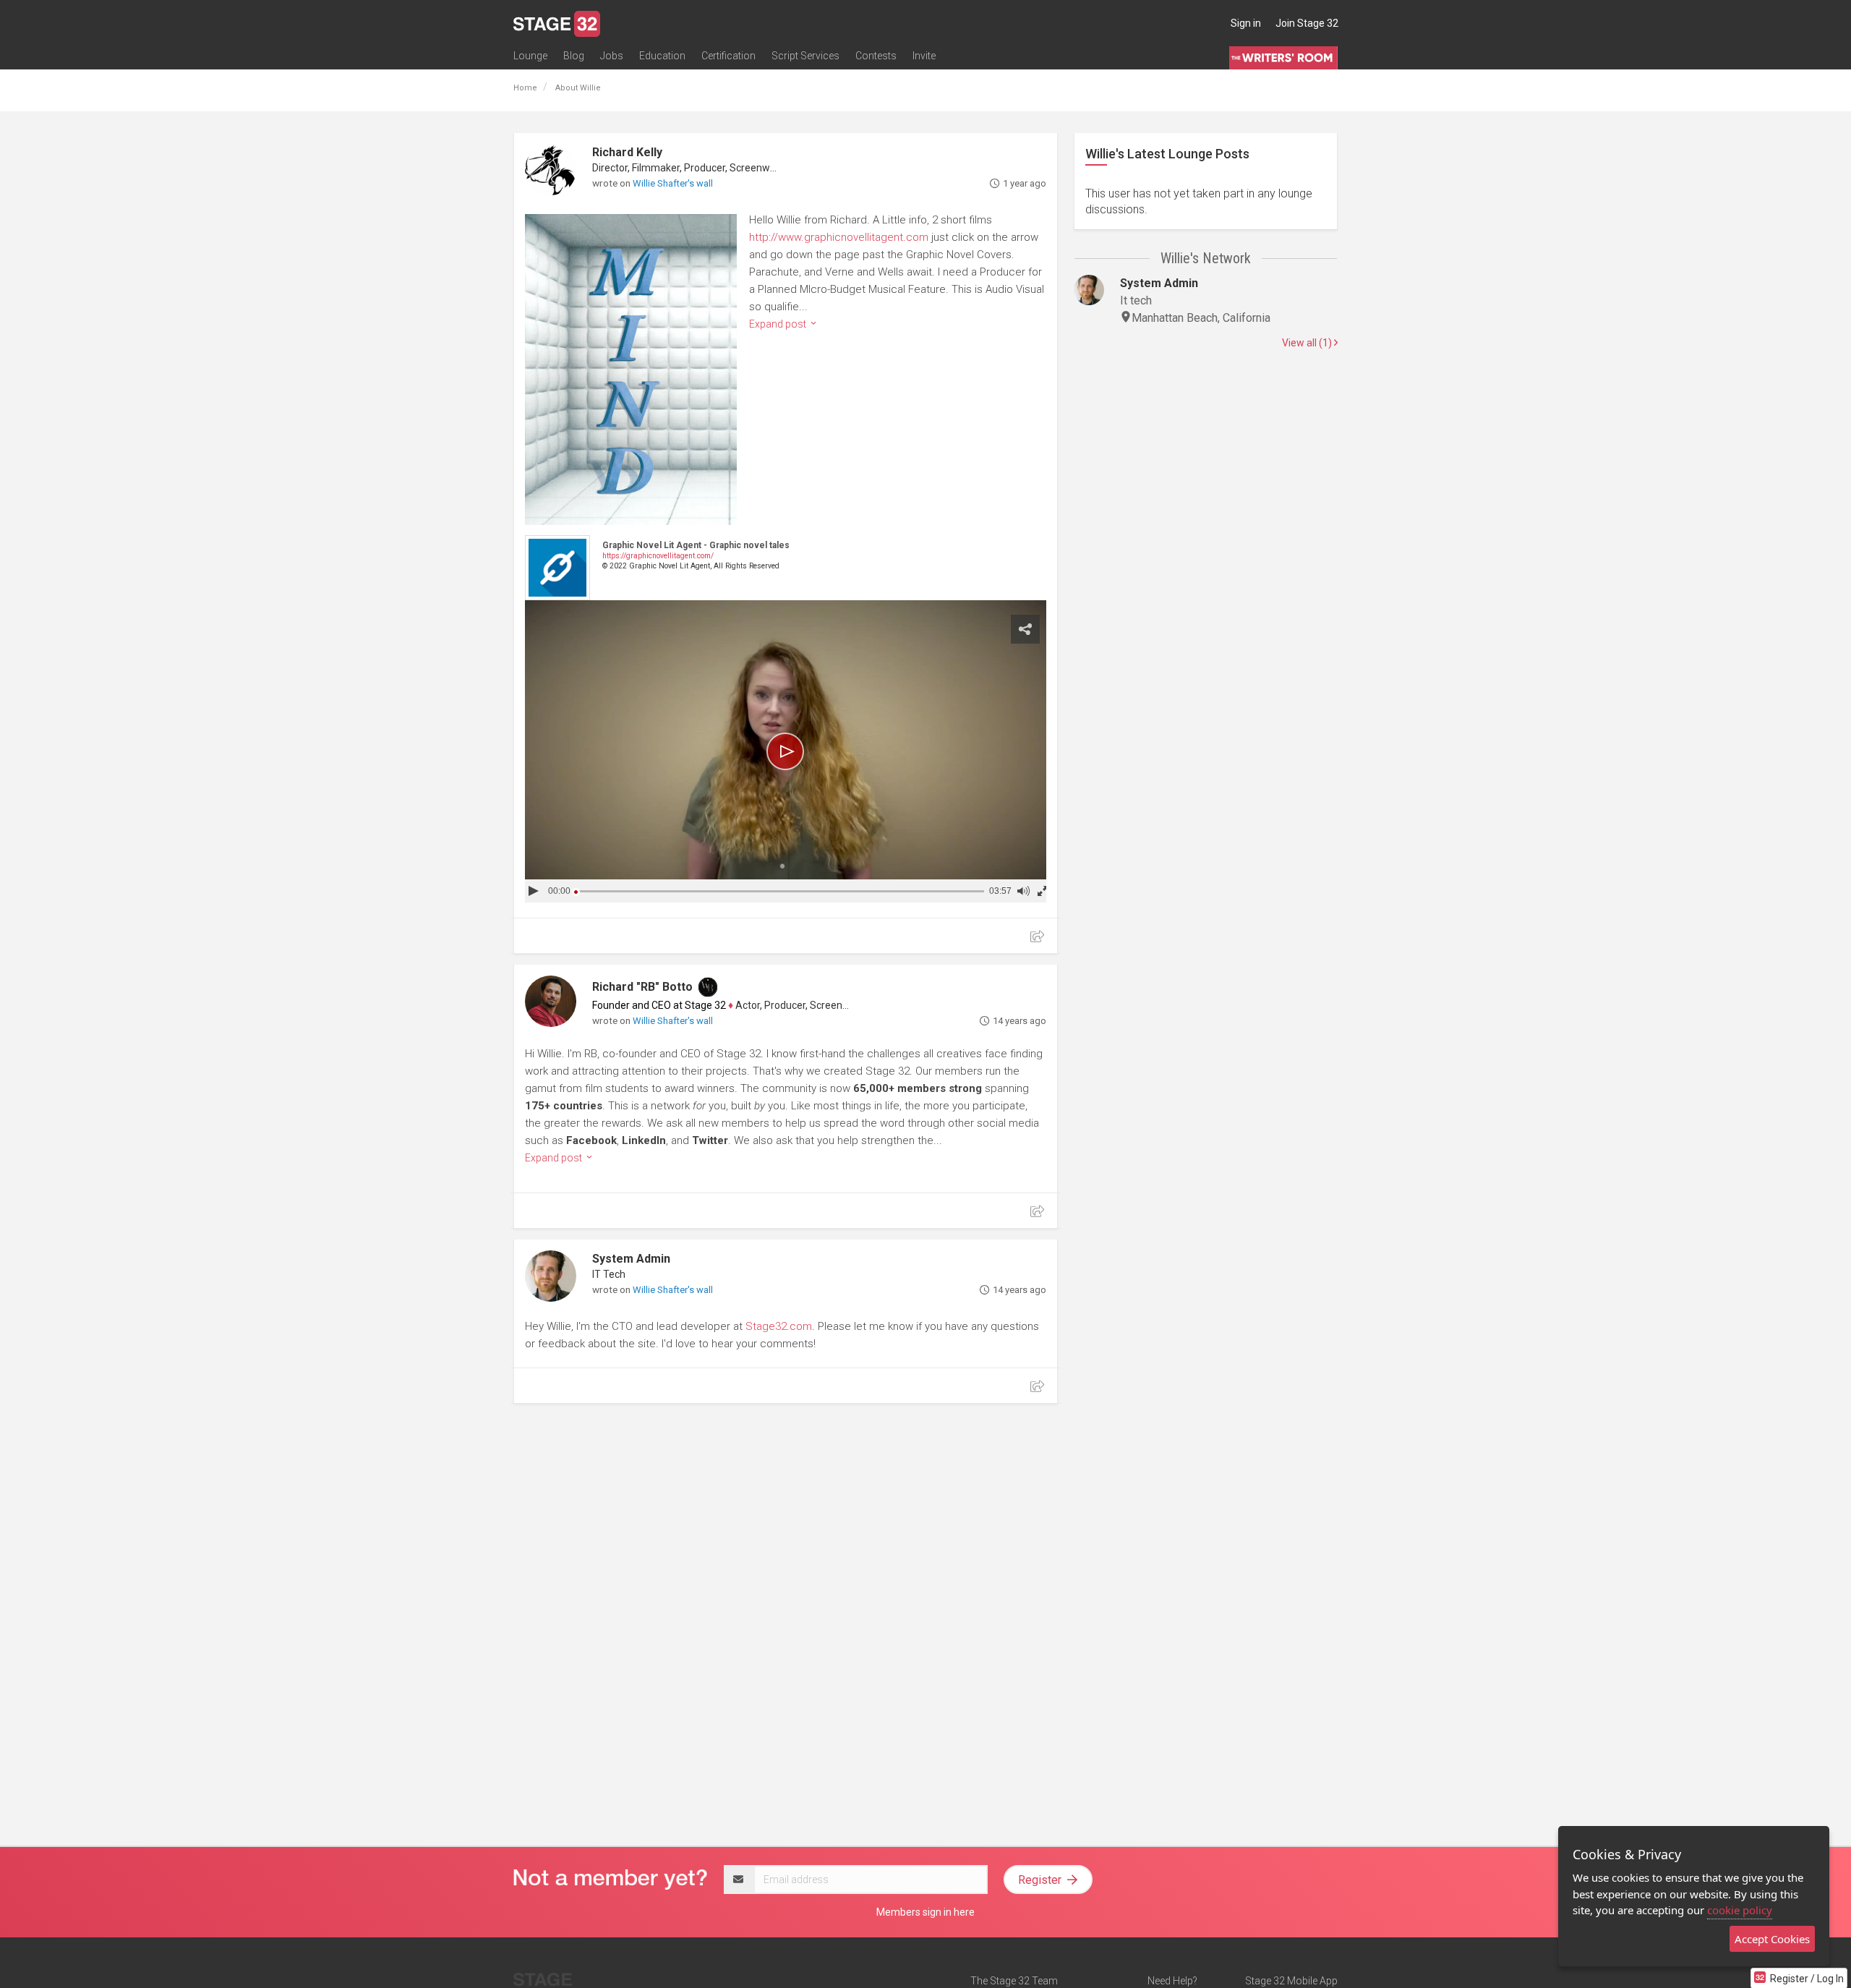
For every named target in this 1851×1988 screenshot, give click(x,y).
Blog (574, 56)
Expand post (779, 324)
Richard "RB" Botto (642, 987)
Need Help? (1172, 1981)
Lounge (530, 56)
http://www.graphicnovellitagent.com (839, 237)
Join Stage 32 (1307, 23)
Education (662, 56)
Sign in (1246, 23)
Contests (876, 56)
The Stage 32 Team (1014, 1981)
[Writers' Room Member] (708, 987)
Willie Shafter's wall (673, 183)
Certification (728, 56)
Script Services (805, 56)
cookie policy (1740, 1910)
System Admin (631, 1259)
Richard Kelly (627, 152)
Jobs (612, 56)
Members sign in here (925, 1912)
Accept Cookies (1772, 1939)
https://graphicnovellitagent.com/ (658, 556)
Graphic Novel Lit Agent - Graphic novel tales (696, 545)
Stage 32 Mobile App (1291, 1981)
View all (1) (1308, 343)
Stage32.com (779, 1326)
